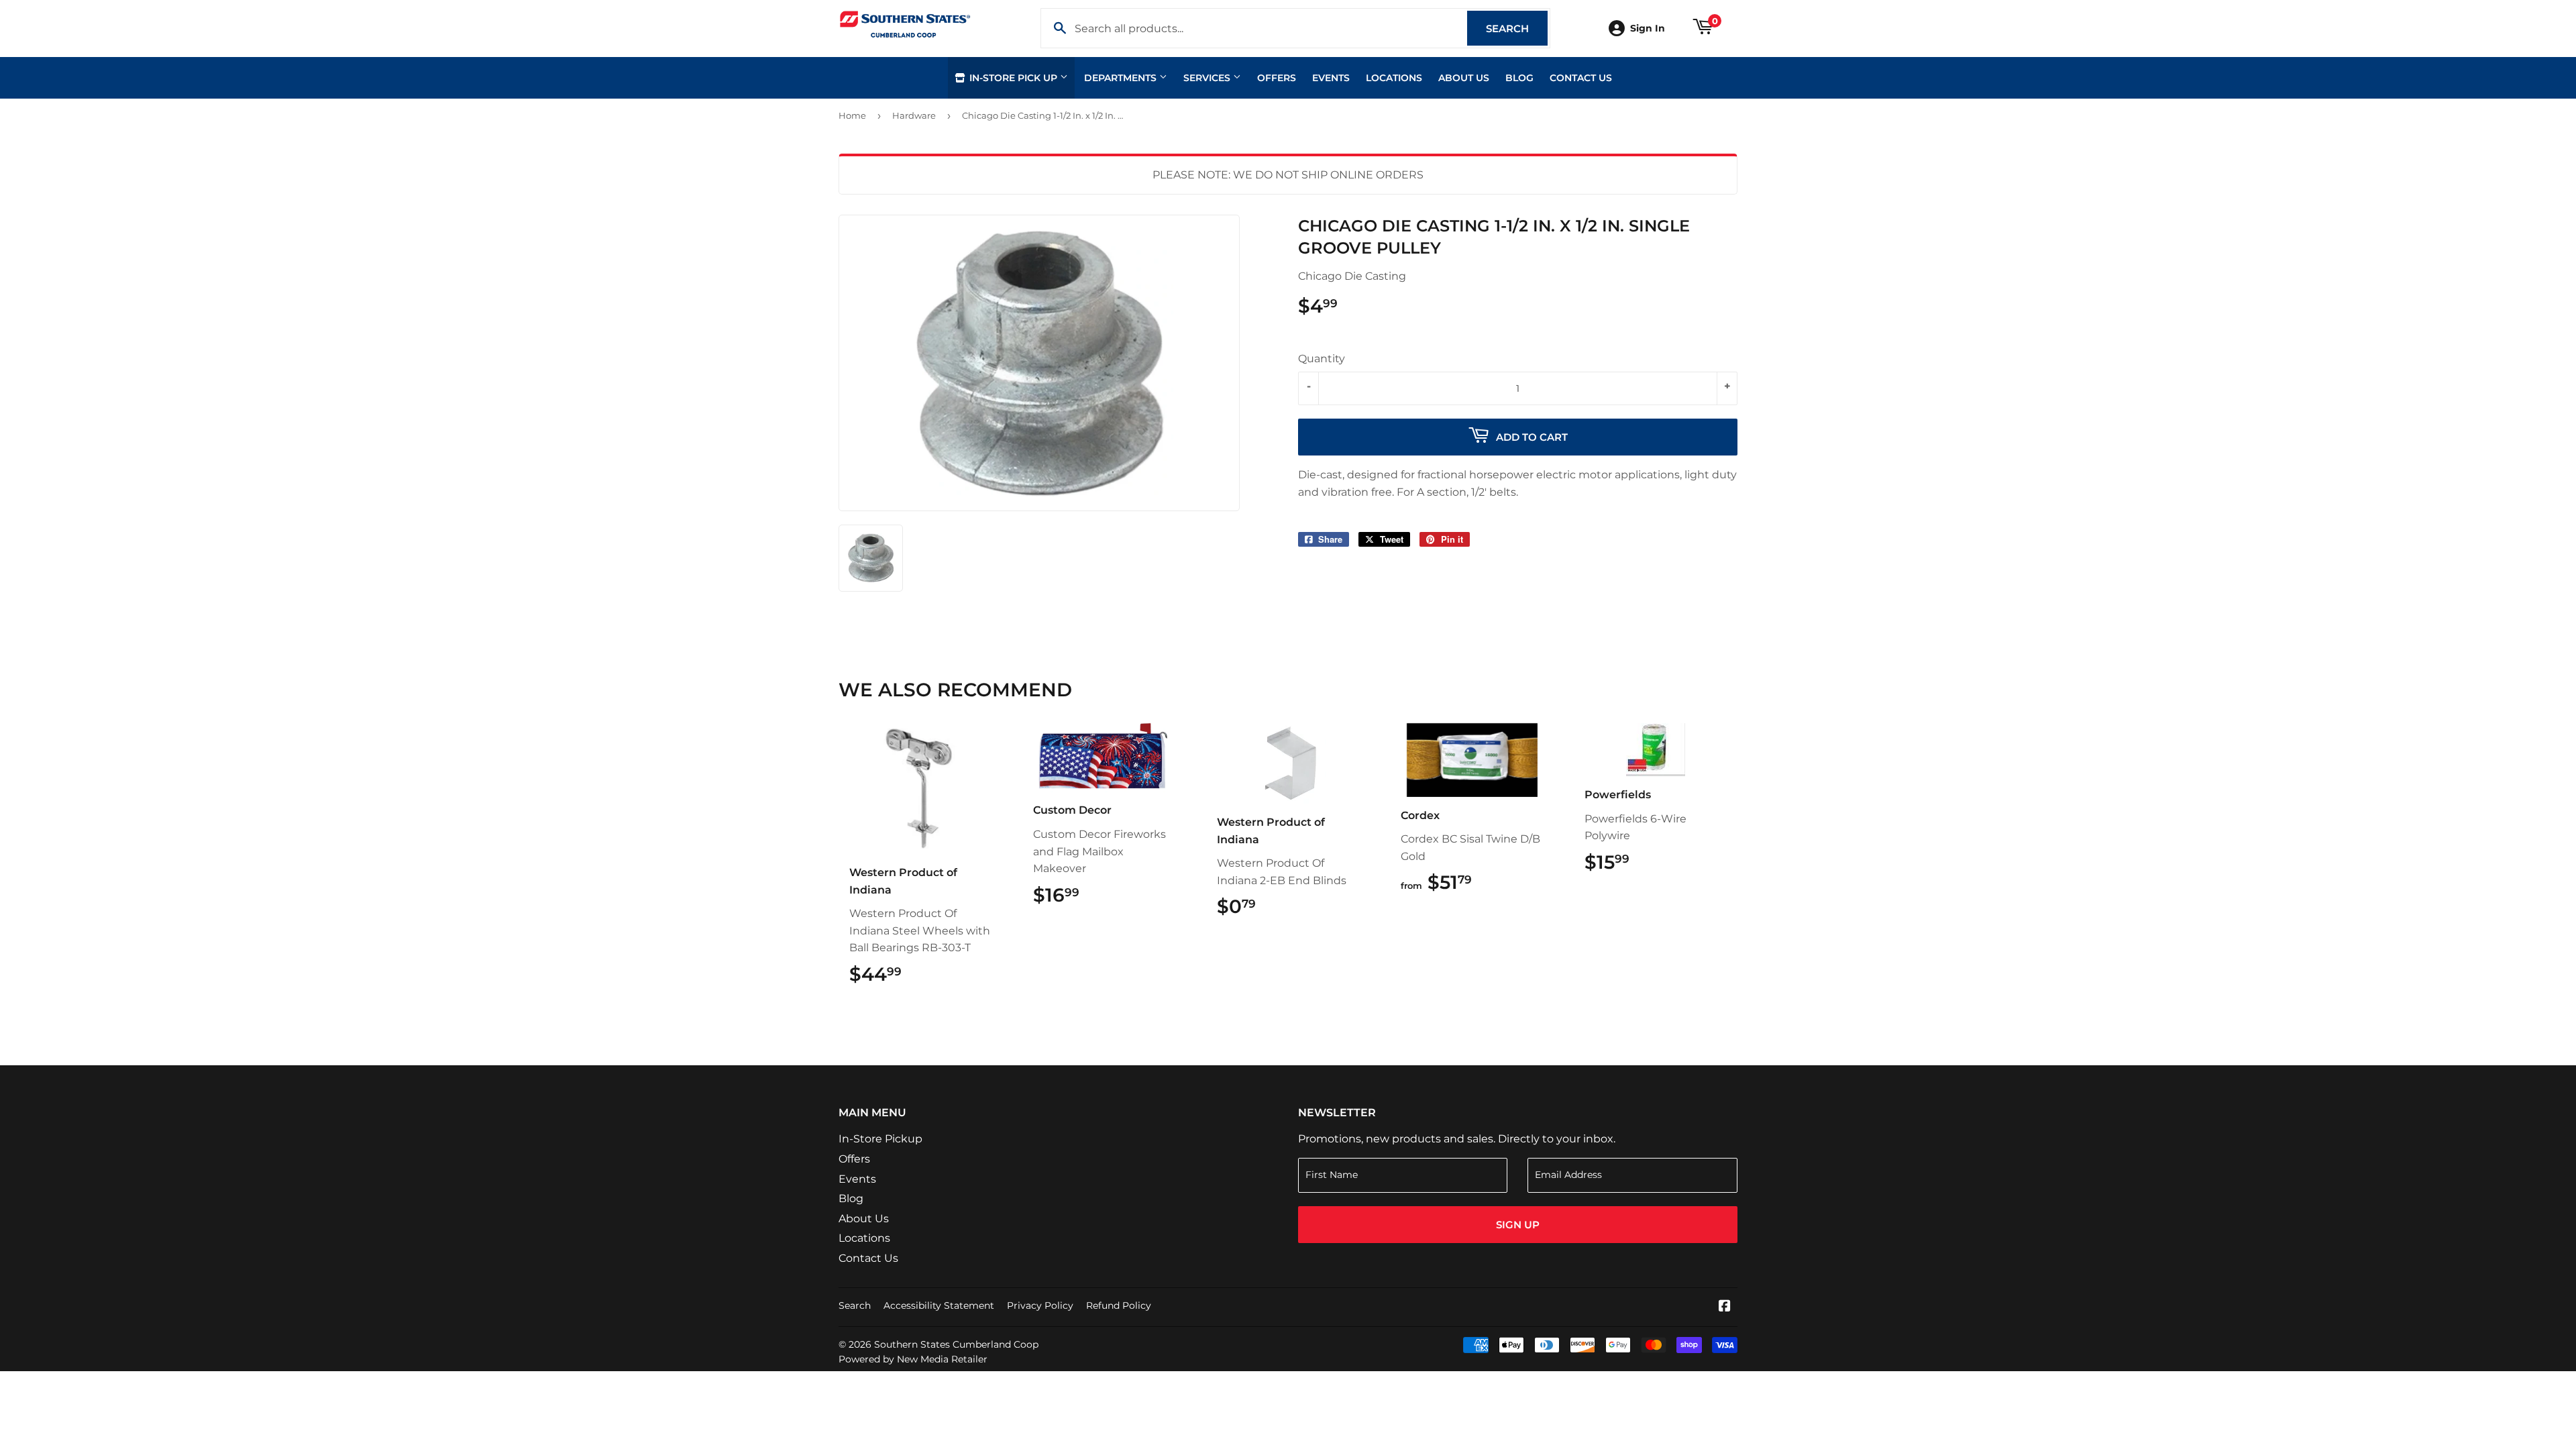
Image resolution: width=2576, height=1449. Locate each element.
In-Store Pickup (880, 1139)
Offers (1277, 78)
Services (1208, 78)
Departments (1122, 78)
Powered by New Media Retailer (913, 1359)
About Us (1464, 78)
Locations (1394, 78)
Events (1331, 78)
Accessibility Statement (939, 1305)
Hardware (914, 115)
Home (852, 115)
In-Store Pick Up (1013, 78)
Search (1517, 29)
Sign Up (1518, 1225)
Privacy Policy (1040, 1305)
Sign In (1648, 28)
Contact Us (1581, 78)
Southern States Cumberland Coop (956, 1344)
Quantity (1322, 359)
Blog (1519, 78)
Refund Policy (1119, 1305)
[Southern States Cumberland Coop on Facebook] (1725, 1307)
